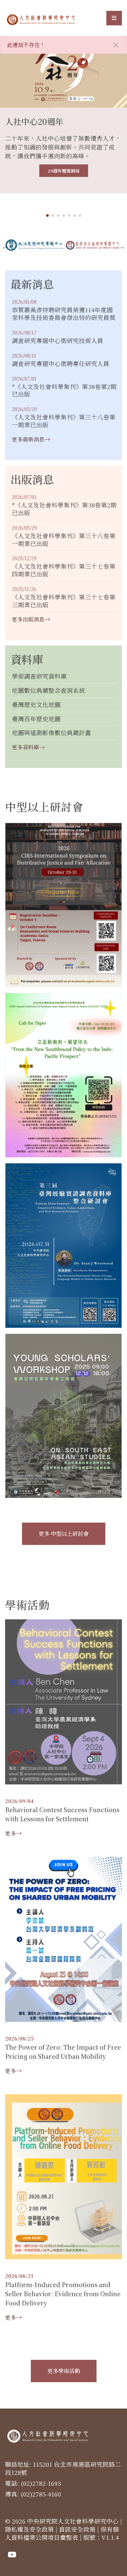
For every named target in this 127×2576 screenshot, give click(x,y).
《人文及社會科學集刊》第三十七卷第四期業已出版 (64, 570)
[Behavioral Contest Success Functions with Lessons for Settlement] (63, 1701)
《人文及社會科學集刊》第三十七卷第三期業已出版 (64, 601)
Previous (5, 247)
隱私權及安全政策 (29, 2529)
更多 (10, 1833)
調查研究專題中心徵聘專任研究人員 (61, 364)
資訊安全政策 (77, 2529)
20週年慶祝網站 (64, 171)
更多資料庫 (25, 747)
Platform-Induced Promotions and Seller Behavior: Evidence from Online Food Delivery (63, 2294)
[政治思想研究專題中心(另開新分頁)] (34, 245)
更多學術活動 (64, 2371)
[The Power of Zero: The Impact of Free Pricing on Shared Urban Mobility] (63, 1939)
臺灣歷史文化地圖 (36, 705)
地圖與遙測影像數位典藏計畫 (51, 733)
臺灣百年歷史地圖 (36, 719)
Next (122, 247)
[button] (47, 215)
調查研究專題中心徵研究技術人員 (58, 341)
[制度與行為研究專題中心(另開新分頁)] (93, 245)
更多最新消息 (28, 439)
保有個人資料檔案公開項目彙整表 (62, 2533)
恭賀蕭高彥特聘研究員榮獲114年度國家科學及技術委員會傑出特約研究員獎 (64, 314)
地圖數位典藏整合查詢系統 (48, 691)
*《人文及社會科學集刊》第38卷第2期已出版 (64, 391)
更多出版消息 (28, 619)
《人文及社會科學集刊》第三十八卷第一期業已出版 (64, 421)
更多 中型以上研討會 (64, 1534)
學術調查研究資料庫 (39, 676)
